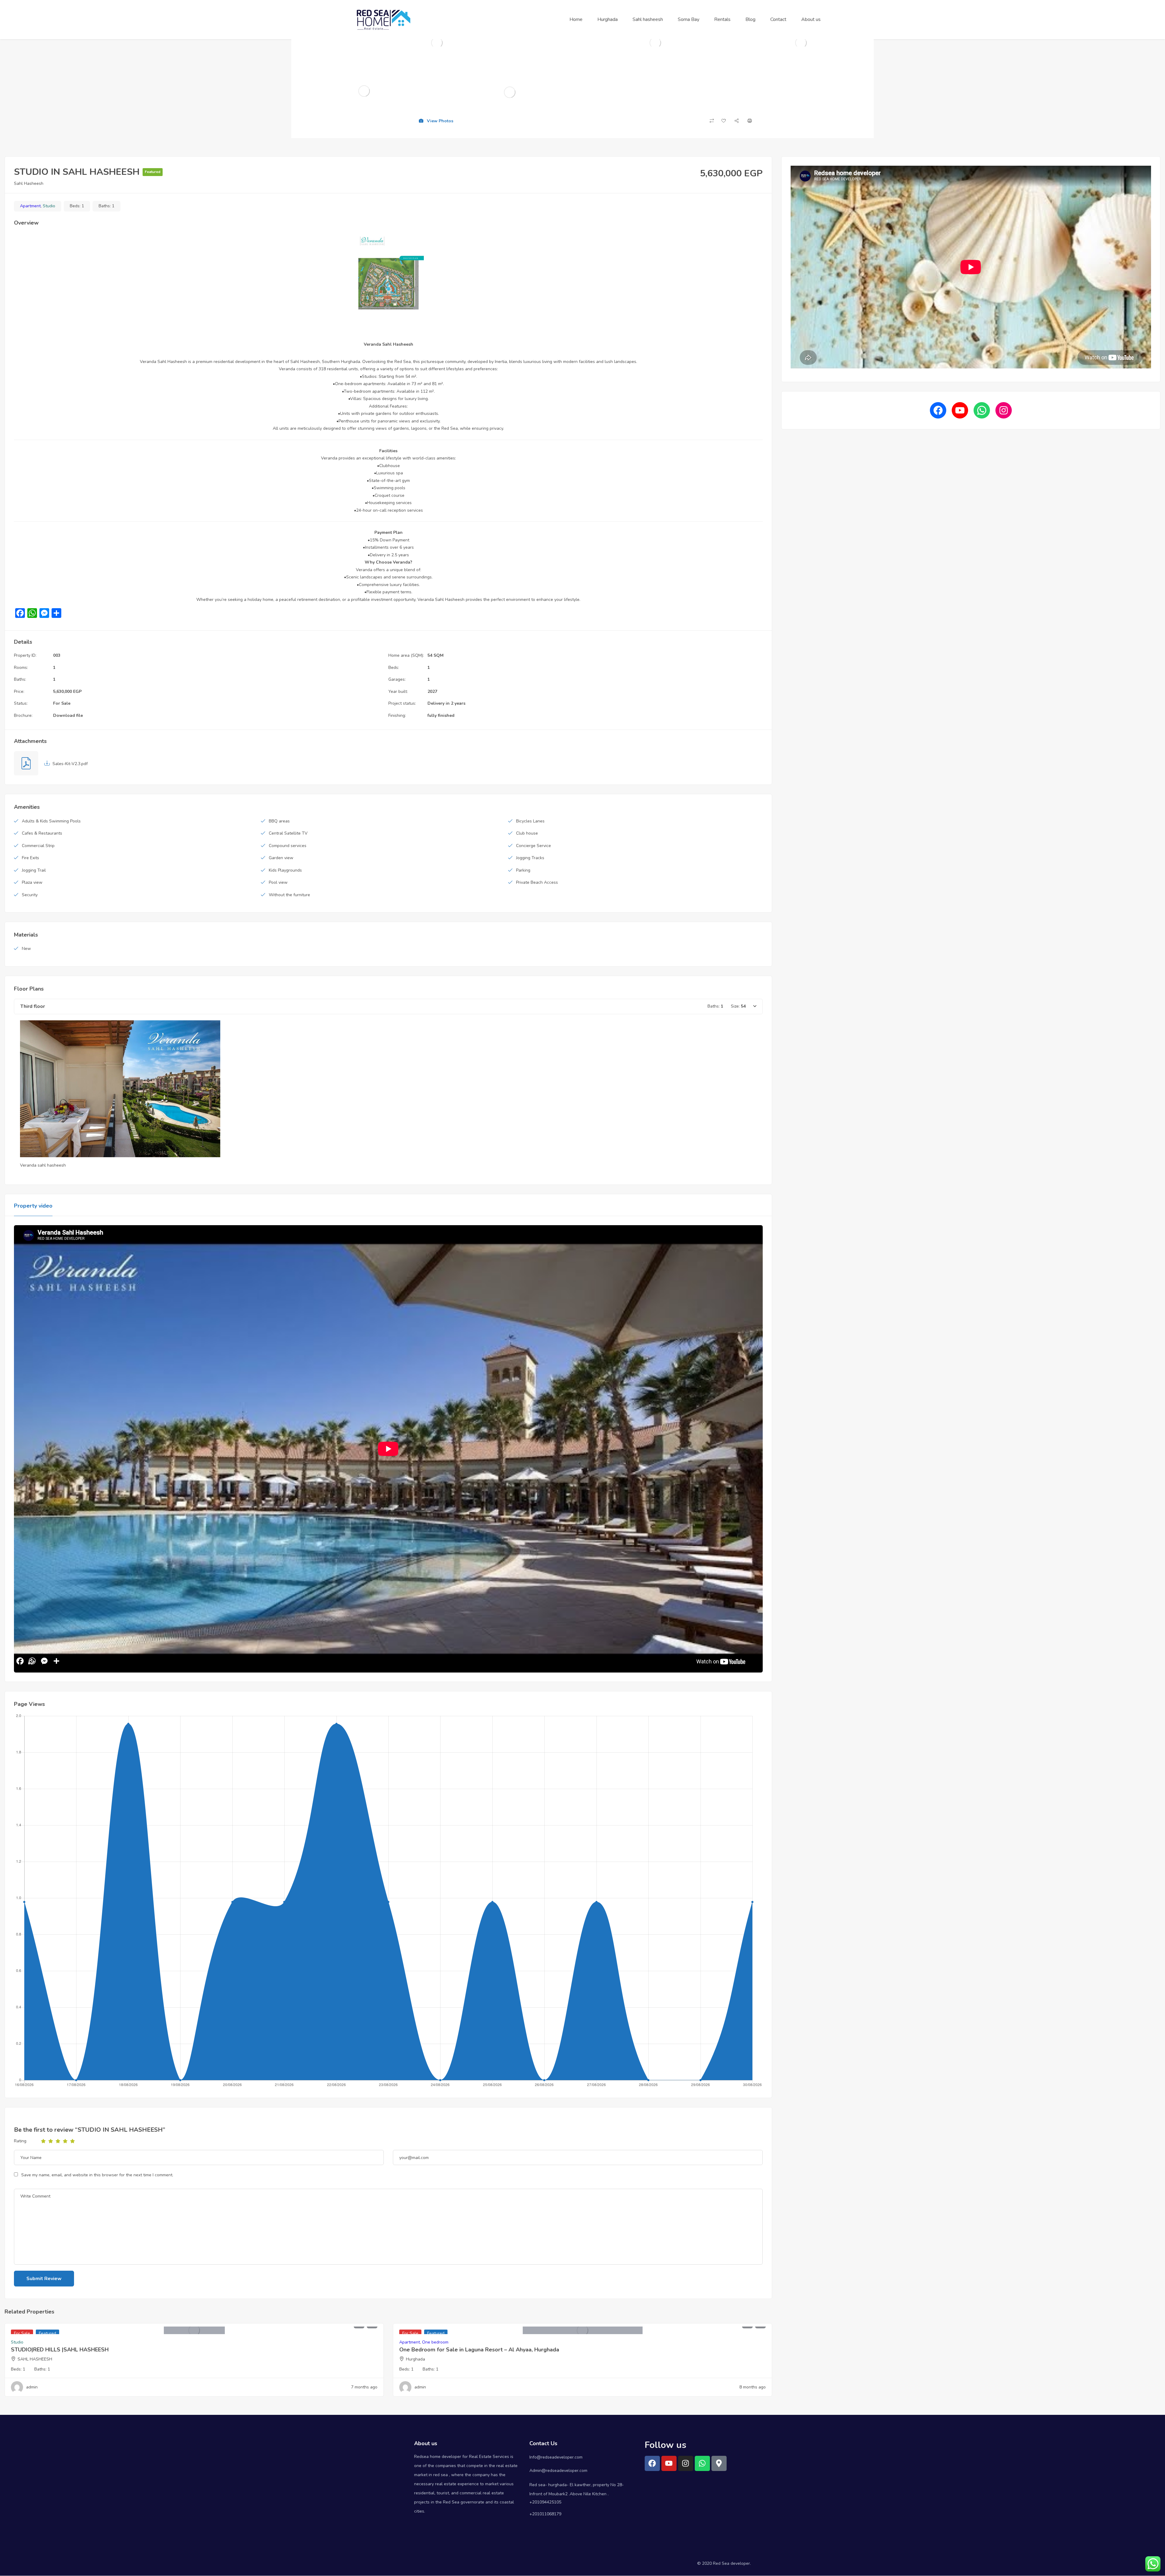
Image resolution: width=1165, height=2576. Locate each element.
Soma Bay (689, 19)
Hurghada (608, 19)
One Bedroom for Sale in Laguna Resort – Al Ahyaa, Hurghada (479, 2350)
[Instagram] (1004, 410)
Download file (68, 715)
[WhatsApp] (982, 410)
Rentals (722, 19)
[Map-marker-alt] (719, 2463)
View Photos (439, 121)
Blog (750, 19)
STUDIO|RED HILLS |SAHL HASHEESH (60, 2350)
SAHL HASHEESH (35, 2359)
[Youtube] (669, 2463)
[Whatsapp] (702, 2463)
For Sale (62, 703)
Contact (778, 19)
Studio (49, 206)
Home (576, 19)
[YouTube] (960, 410)
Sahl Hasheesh (29, 183)
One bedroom (435, 2342)
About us (811, 19)
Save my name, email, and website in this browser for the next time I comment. (97, 2175)
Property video (33, 1206)
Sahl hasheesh (648, 19)
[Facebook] (938, 410)
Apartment (30, 206)
